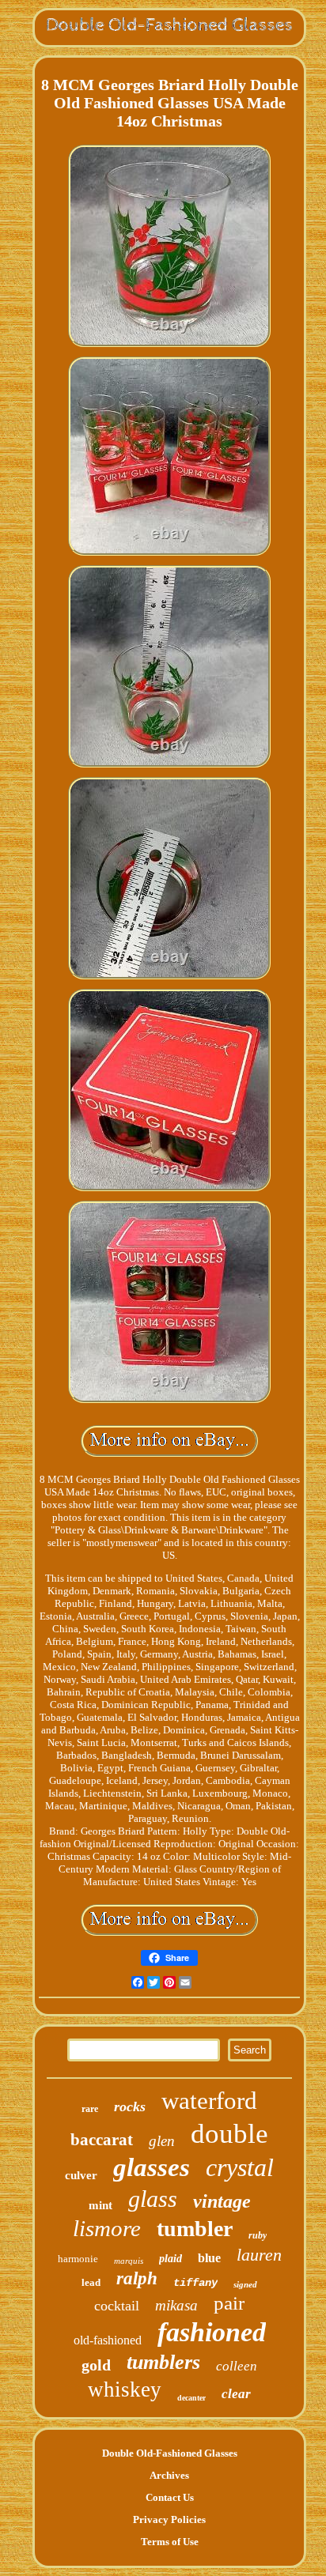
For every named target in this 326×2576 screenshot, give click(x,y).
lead (91, 2282)
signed (245, 2284)
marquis (129, 2261)
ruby (258, 2235)
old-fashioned (108, 2340)
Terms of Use (170, 2542)
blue (209, 2258)
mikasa (176, 2305)
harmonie (78, 2259)
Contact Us (170, 2497)
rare (90, 2109)
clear (236, 2394)
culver (81, 2175)
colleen (237, 2366)
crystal (240, 2167)
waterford (209, 2101)
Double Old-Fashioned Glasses (170, 2453)
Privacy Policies (169, 2519)
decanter (191, 2398)
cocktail (117, 2306)
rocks (130, 2106)
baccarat (102, 2140)
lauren (259, 2255)
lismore (107, 2228)
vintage (222, 2201)
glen (162, 2141)
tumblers (163, 2362)
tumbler (195, 2229)
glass (153, 2199)
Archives (169, 2475)
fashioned (212, 2332)
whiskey (125, 2389)
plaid (171, 2259)
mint (100, 2205)
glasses (152, 2167)
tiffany (195, 2283)
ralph (137, 2278)
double (229, 2134)
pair (229, 2303)
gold (96, 2365)
